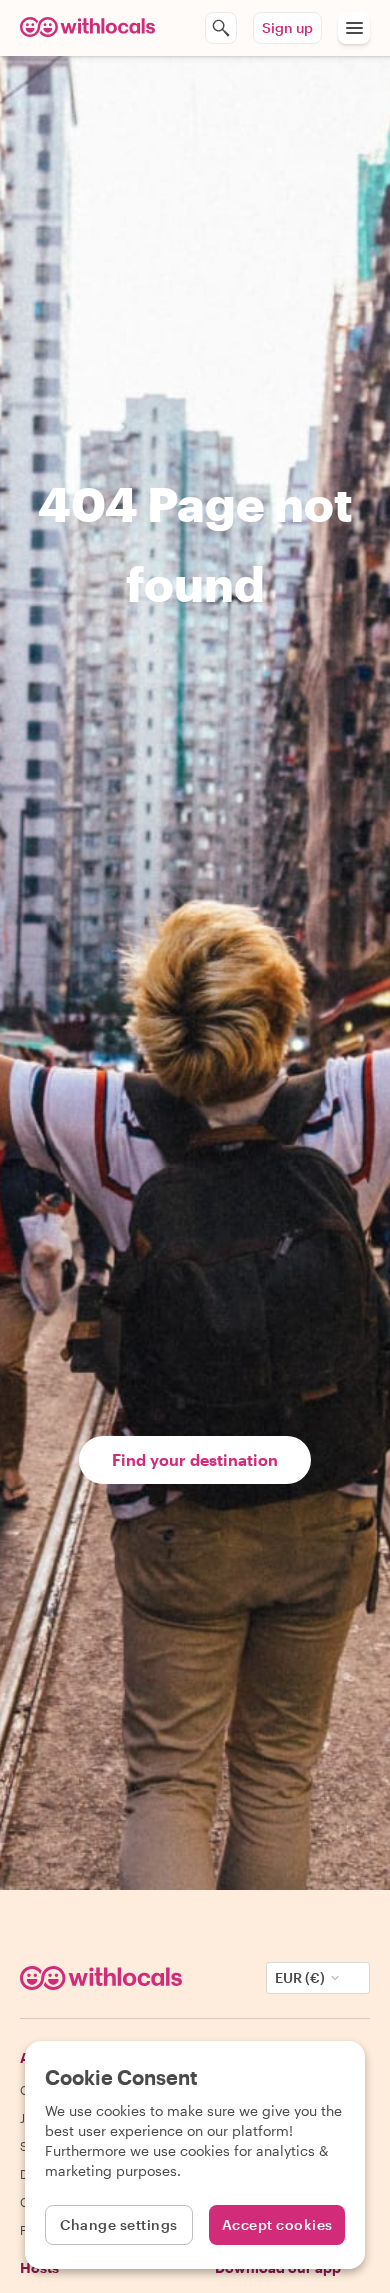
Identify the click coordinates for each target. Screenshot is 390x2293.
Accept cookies (277, 2224)
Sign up (287, 27)
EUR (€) (300, 1977)
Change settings (119, 2224)
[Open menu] (354, 28)
